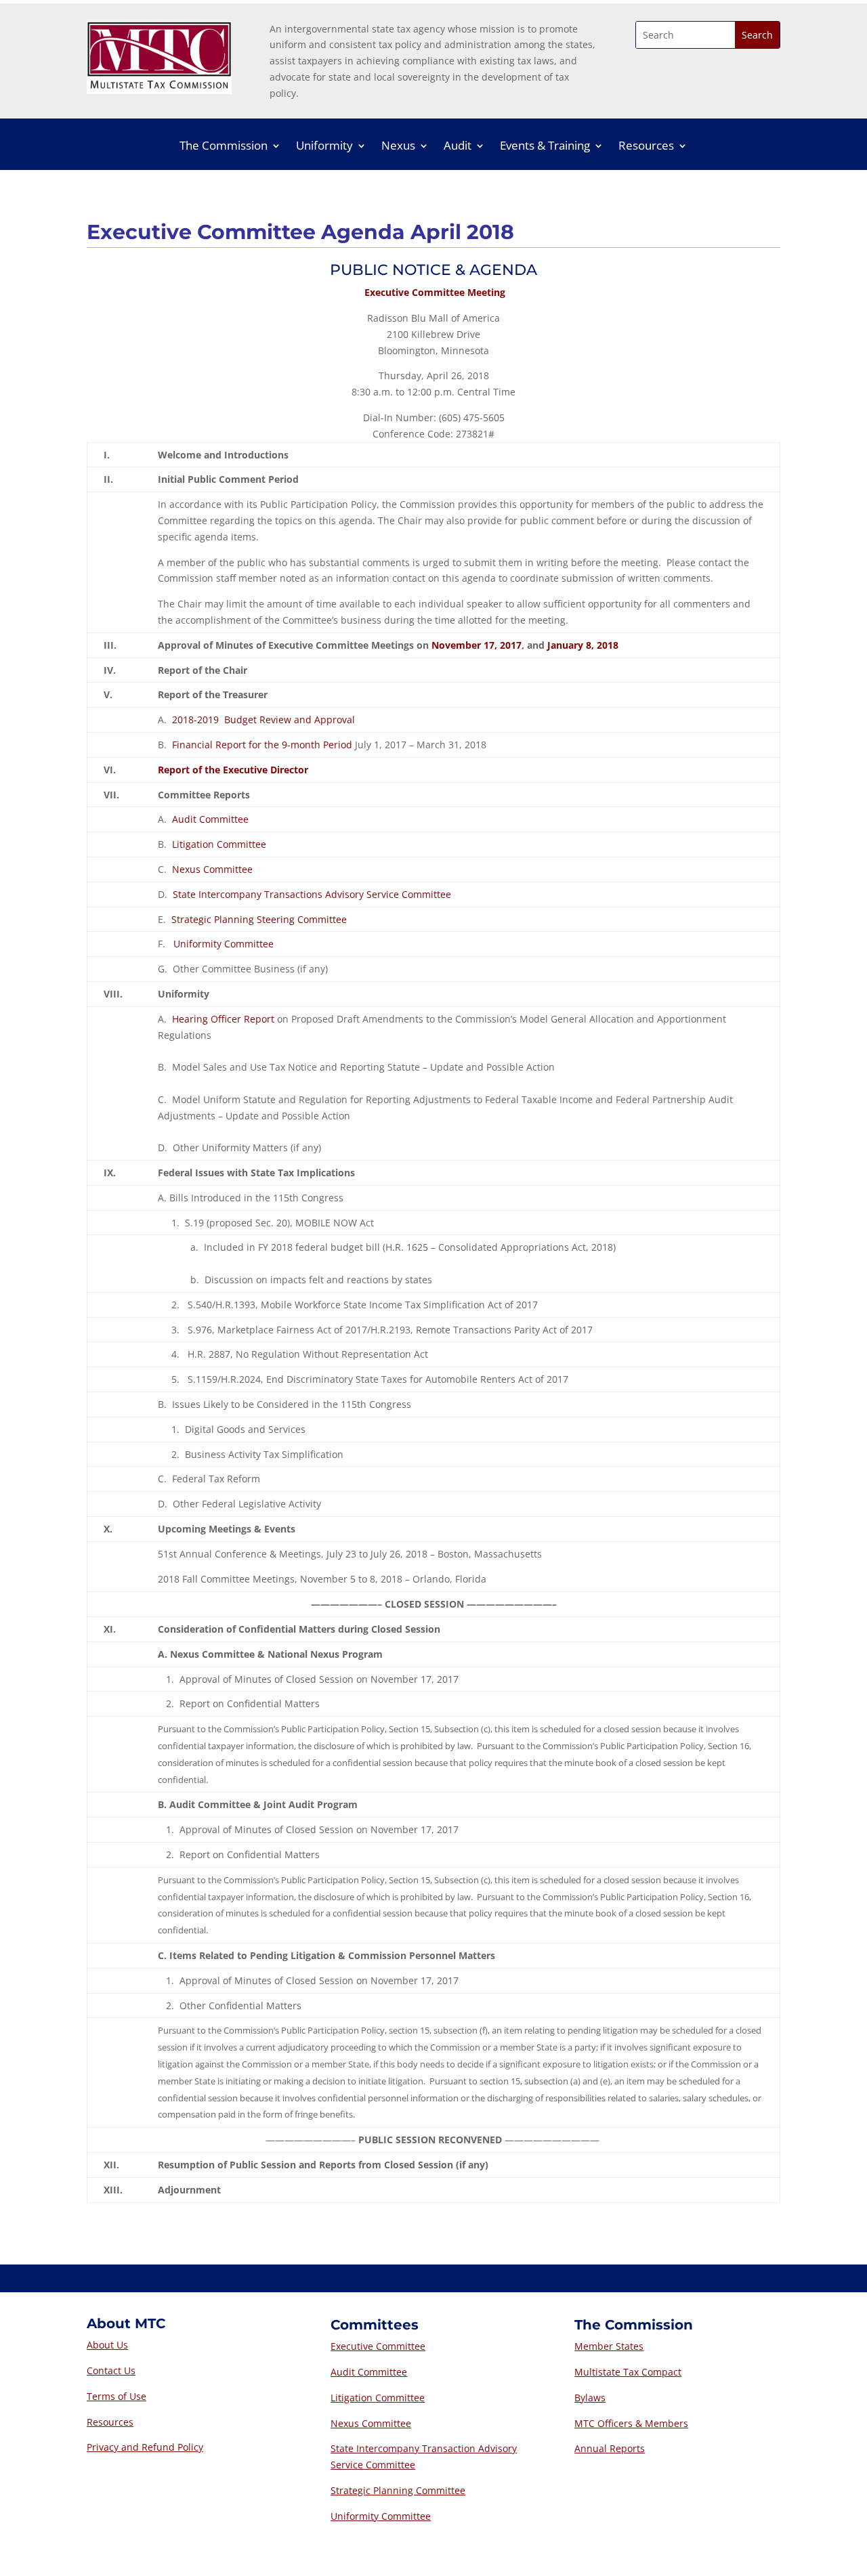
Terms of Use (117, 2396)
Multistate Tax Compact (628, 2372)
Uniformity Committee (224, 944)
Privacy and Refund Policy (145, 2447)
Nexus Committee (212, 869)
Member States (609, 2346)
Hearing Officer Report (223, 1019)
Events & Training (545, 147)
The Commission (224, 147)
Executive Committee (378, 2346)
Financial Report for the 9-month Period (262, 745)
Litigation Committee (219, 844)
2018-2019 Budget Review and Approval (263, 720)
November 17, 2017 (477, 645)
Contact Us (111, 2370)
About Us (107, 2345)
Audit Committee (210, 819)
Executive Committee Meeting (435, 292)
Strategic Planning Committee (398, 2490)
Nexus (398, 147)
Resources (646, 147)
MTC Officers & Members (631, 2423)
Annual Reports (610, 2448)
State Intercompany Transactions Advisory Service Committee (312, 894)
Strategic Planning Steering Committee (259, 919)
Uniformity (324, 147)
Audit (458, 147)
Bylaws (590, 2398)
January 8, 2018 (583, 645)
